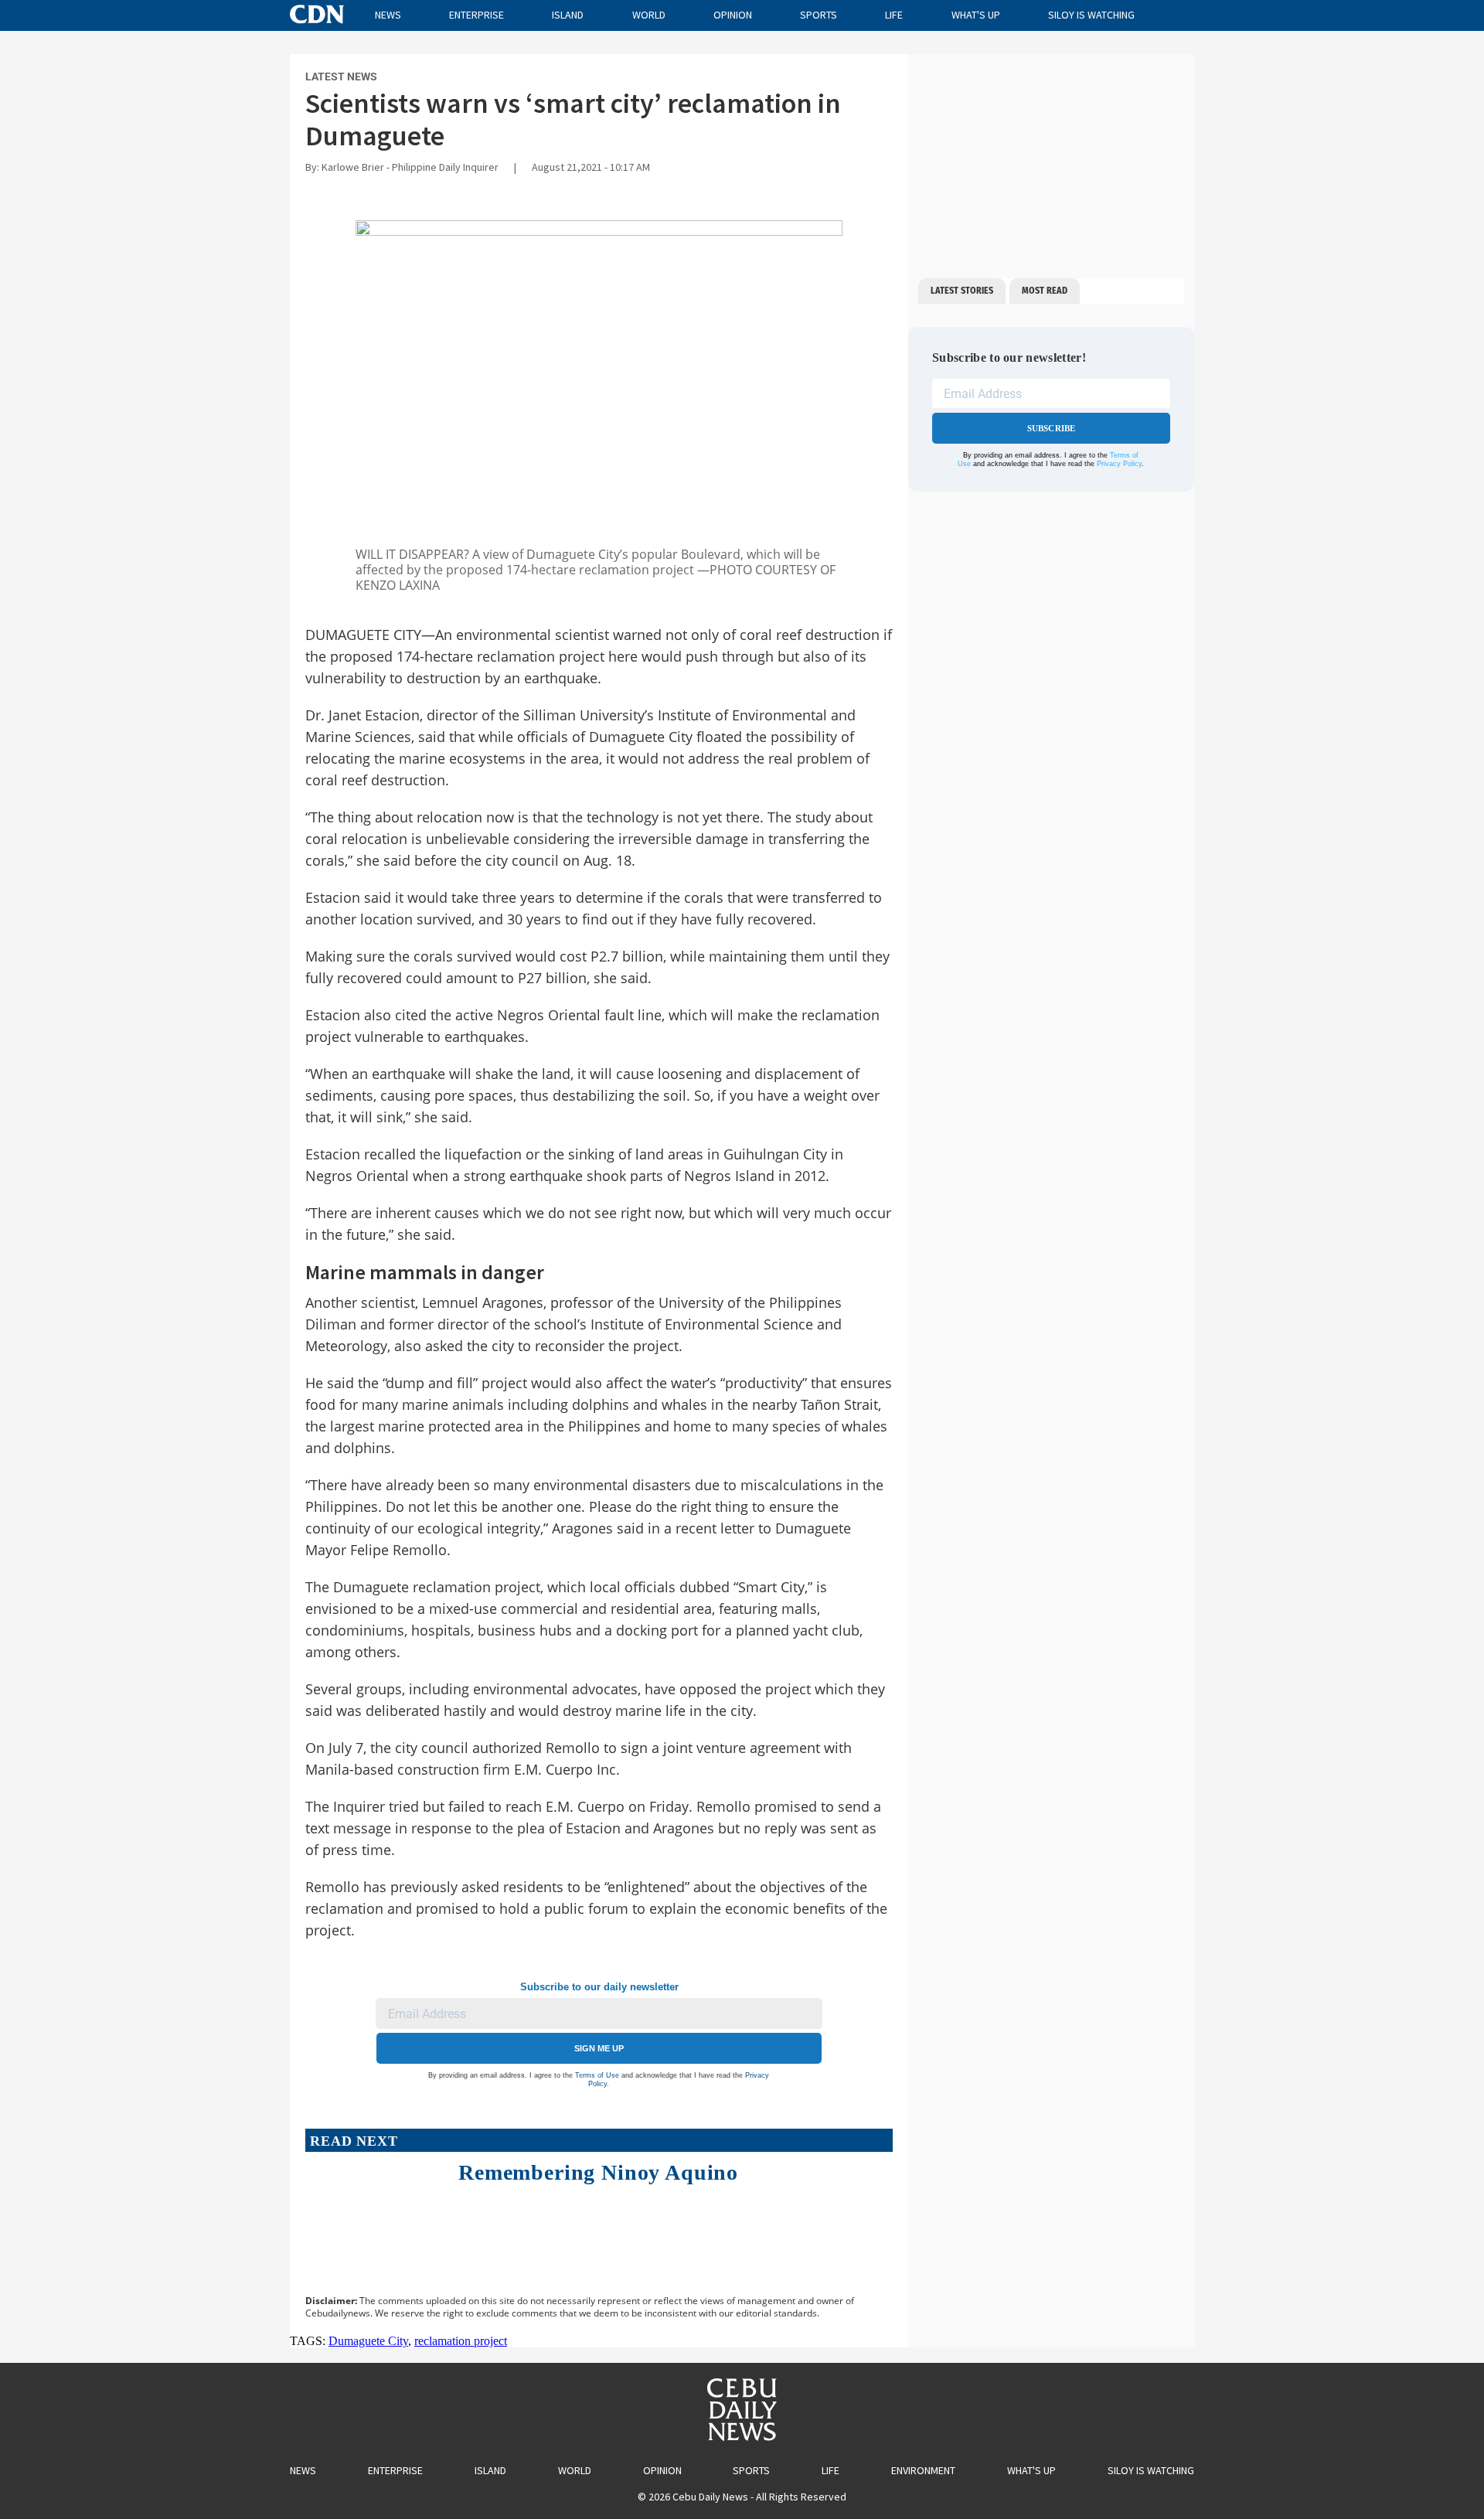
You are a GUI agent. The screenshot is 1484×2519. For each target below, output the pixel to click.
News (388, 15)
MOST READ (1045, 291)
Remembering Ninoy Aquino (598, 2172)
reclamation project (461, 2341)
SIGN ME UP (599, 2048)
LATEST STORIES (962, 291)
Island (568, 15)
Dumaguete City (368, 2341)
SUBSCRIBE (1052, 428)
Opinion (733, 15)
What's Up (976, 15)
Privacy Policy (1119, 464)
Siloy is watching (1091, 15)
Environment (923, 2470)
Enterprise (477, 15)
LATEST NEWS (341, 77)
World (649, 15)
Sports (819, 15)
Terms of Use (597, 2075)
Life (894, 15)
